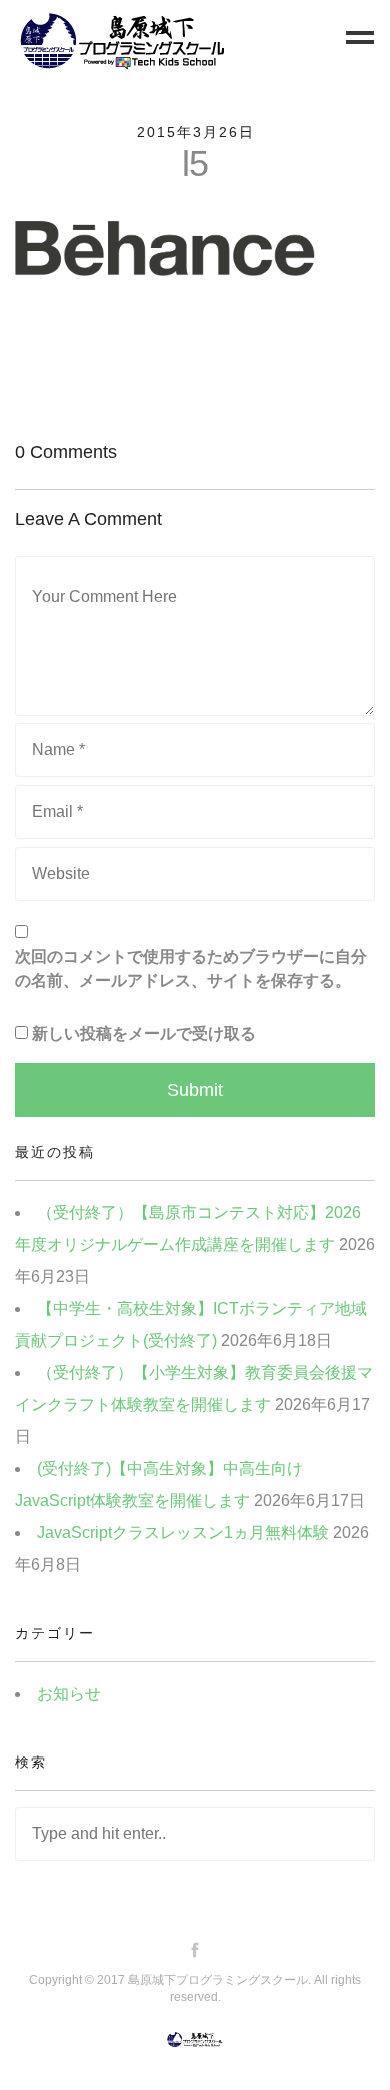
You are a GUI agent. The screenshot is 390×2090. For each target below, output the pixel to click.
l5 (195, 163)
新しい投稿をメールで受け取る (144, 1033)
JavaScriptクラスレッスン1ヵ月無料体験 (183, 1532)
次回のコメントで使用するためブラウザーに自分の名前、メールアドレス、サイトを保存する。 (191, 968)
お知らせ (69, 1693)
